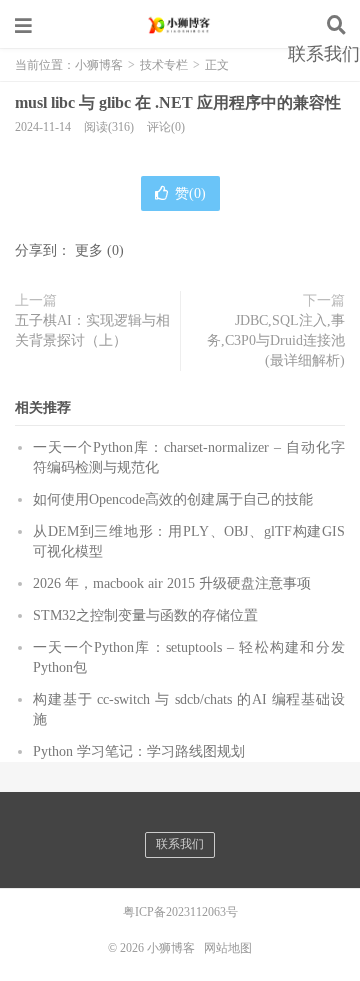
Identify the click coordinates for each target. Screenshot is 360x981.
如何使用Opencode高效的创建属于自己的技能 (173, 499)
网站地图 (228, 948)
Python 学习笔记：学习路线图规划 (139, 751)
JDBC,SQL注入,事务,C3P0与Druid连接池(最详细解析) (276, 340)
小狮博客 (180, 25)
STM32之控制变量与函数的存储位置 (145, 615)
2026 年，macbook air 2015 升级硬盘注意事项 (172, 583)
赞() (190, 193)
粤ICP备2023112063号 (180, 912)
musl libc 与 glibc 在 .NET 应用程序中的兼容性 (178, 102)
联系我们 (324, 54)
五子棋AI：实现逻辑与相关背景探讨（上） (92, 330)
